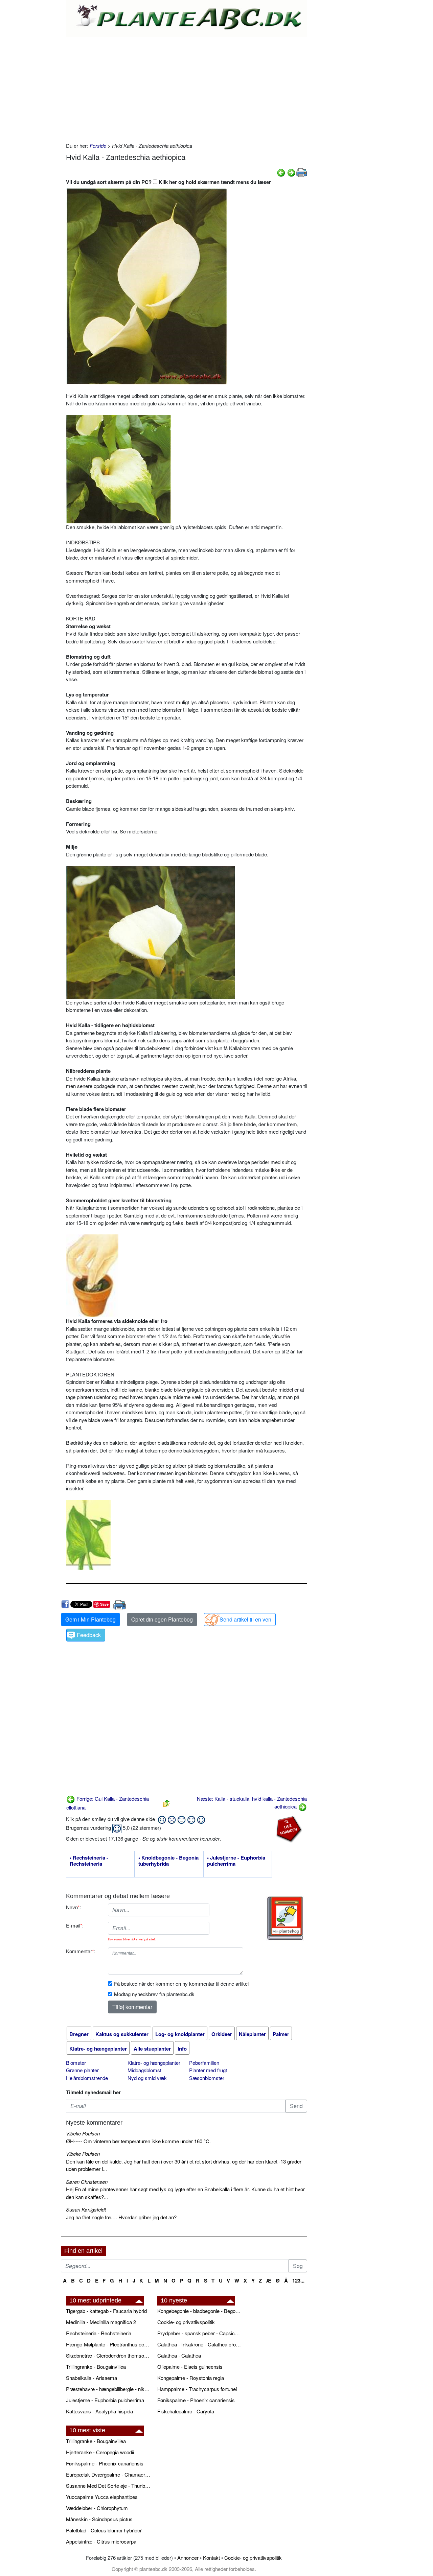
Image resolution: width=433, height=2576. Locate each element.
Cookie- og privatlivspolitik (186, 2322)
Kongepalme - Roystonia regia (191, 2378)
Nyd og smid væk (147, 2078)
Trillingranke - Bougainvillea (96, 2367)
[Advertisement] (187, 88)
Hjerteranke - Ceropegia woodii (100, 2452)
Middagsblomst (144, 2070)
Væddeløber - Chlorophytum (97, 2508)
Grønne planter (82, 2070)
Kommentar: (81, 1951)
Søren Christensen (87, 2182)
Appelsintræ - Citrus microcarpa (101, 2541)
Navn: (74, 1907)
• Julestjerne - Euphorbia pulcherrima (236, 1861)
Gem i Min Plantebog (90, 1619)
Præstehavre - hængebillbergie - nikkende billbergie (108, 2389)
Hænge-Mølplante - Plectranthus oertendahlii (108, 2344)
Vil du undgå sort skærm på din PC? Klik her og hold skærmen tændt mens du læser (168, 182)
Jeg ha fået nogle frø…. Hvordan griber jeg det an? (121, 2217)
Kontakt (211, 2558)
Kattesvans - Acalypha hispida (99, 2411)
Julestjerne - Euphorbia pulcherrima (105, 2400)
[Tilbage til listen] (166, 1803)
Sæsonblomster (207, 2078)
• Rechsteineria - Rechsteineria (89, 1861)
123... (298, 2280)
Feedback (89, 1635)
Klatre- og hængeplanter (154, 2063)
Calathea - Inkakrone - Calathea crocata (200, 2344)
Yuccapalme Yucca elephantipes (102, 2497)
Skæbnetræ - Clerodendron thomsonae (108, 2355)
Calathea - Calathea (179, 2355)
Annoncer (188, 2558)
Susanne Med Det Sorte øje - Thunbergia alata (108, 2486)
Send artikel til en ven (245, 1619)
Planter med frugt (208, 2070)
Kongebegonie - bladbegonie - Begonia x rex (200, 2311)
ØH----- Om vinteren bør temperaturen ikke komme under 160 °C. (138, 2141)
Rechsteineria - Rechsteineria (99, 2333)
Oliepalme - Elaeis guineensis (190, 2367)
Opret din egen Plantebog (162, 1619)
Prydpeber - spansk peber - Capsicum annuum (200, 2333)
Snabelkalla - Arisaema (92, 2378)
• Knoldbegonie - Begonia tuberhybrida (168, 1861)
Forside (98, 146)
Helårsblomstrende (87, 2078)
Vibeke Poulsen (83, 2133)
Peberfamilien (204, 2063)
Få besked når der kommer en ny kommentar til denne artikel (181, 1983)
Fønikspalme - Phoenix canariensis (196, 2400)
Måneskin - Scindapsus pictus (99, 2519)
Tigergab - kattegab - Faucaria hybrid (106, 2311)
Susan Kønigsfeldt (86, 2209)
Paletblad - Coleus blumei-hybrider (104, 2530)
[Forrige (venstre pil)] (281, 172)
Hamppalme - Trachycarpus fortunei (197, 2389)
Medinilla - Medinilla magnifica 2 (101, 2322)
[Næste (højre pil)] (291, 172)
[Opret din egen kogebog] (285, 1918)
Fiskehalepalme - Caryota (186, 2411)
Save (104, 1604)
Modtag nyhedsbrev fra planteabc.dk (154, 1994)
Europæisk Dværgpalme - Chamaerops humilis (108, 2474)
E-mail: (75, 1925)
